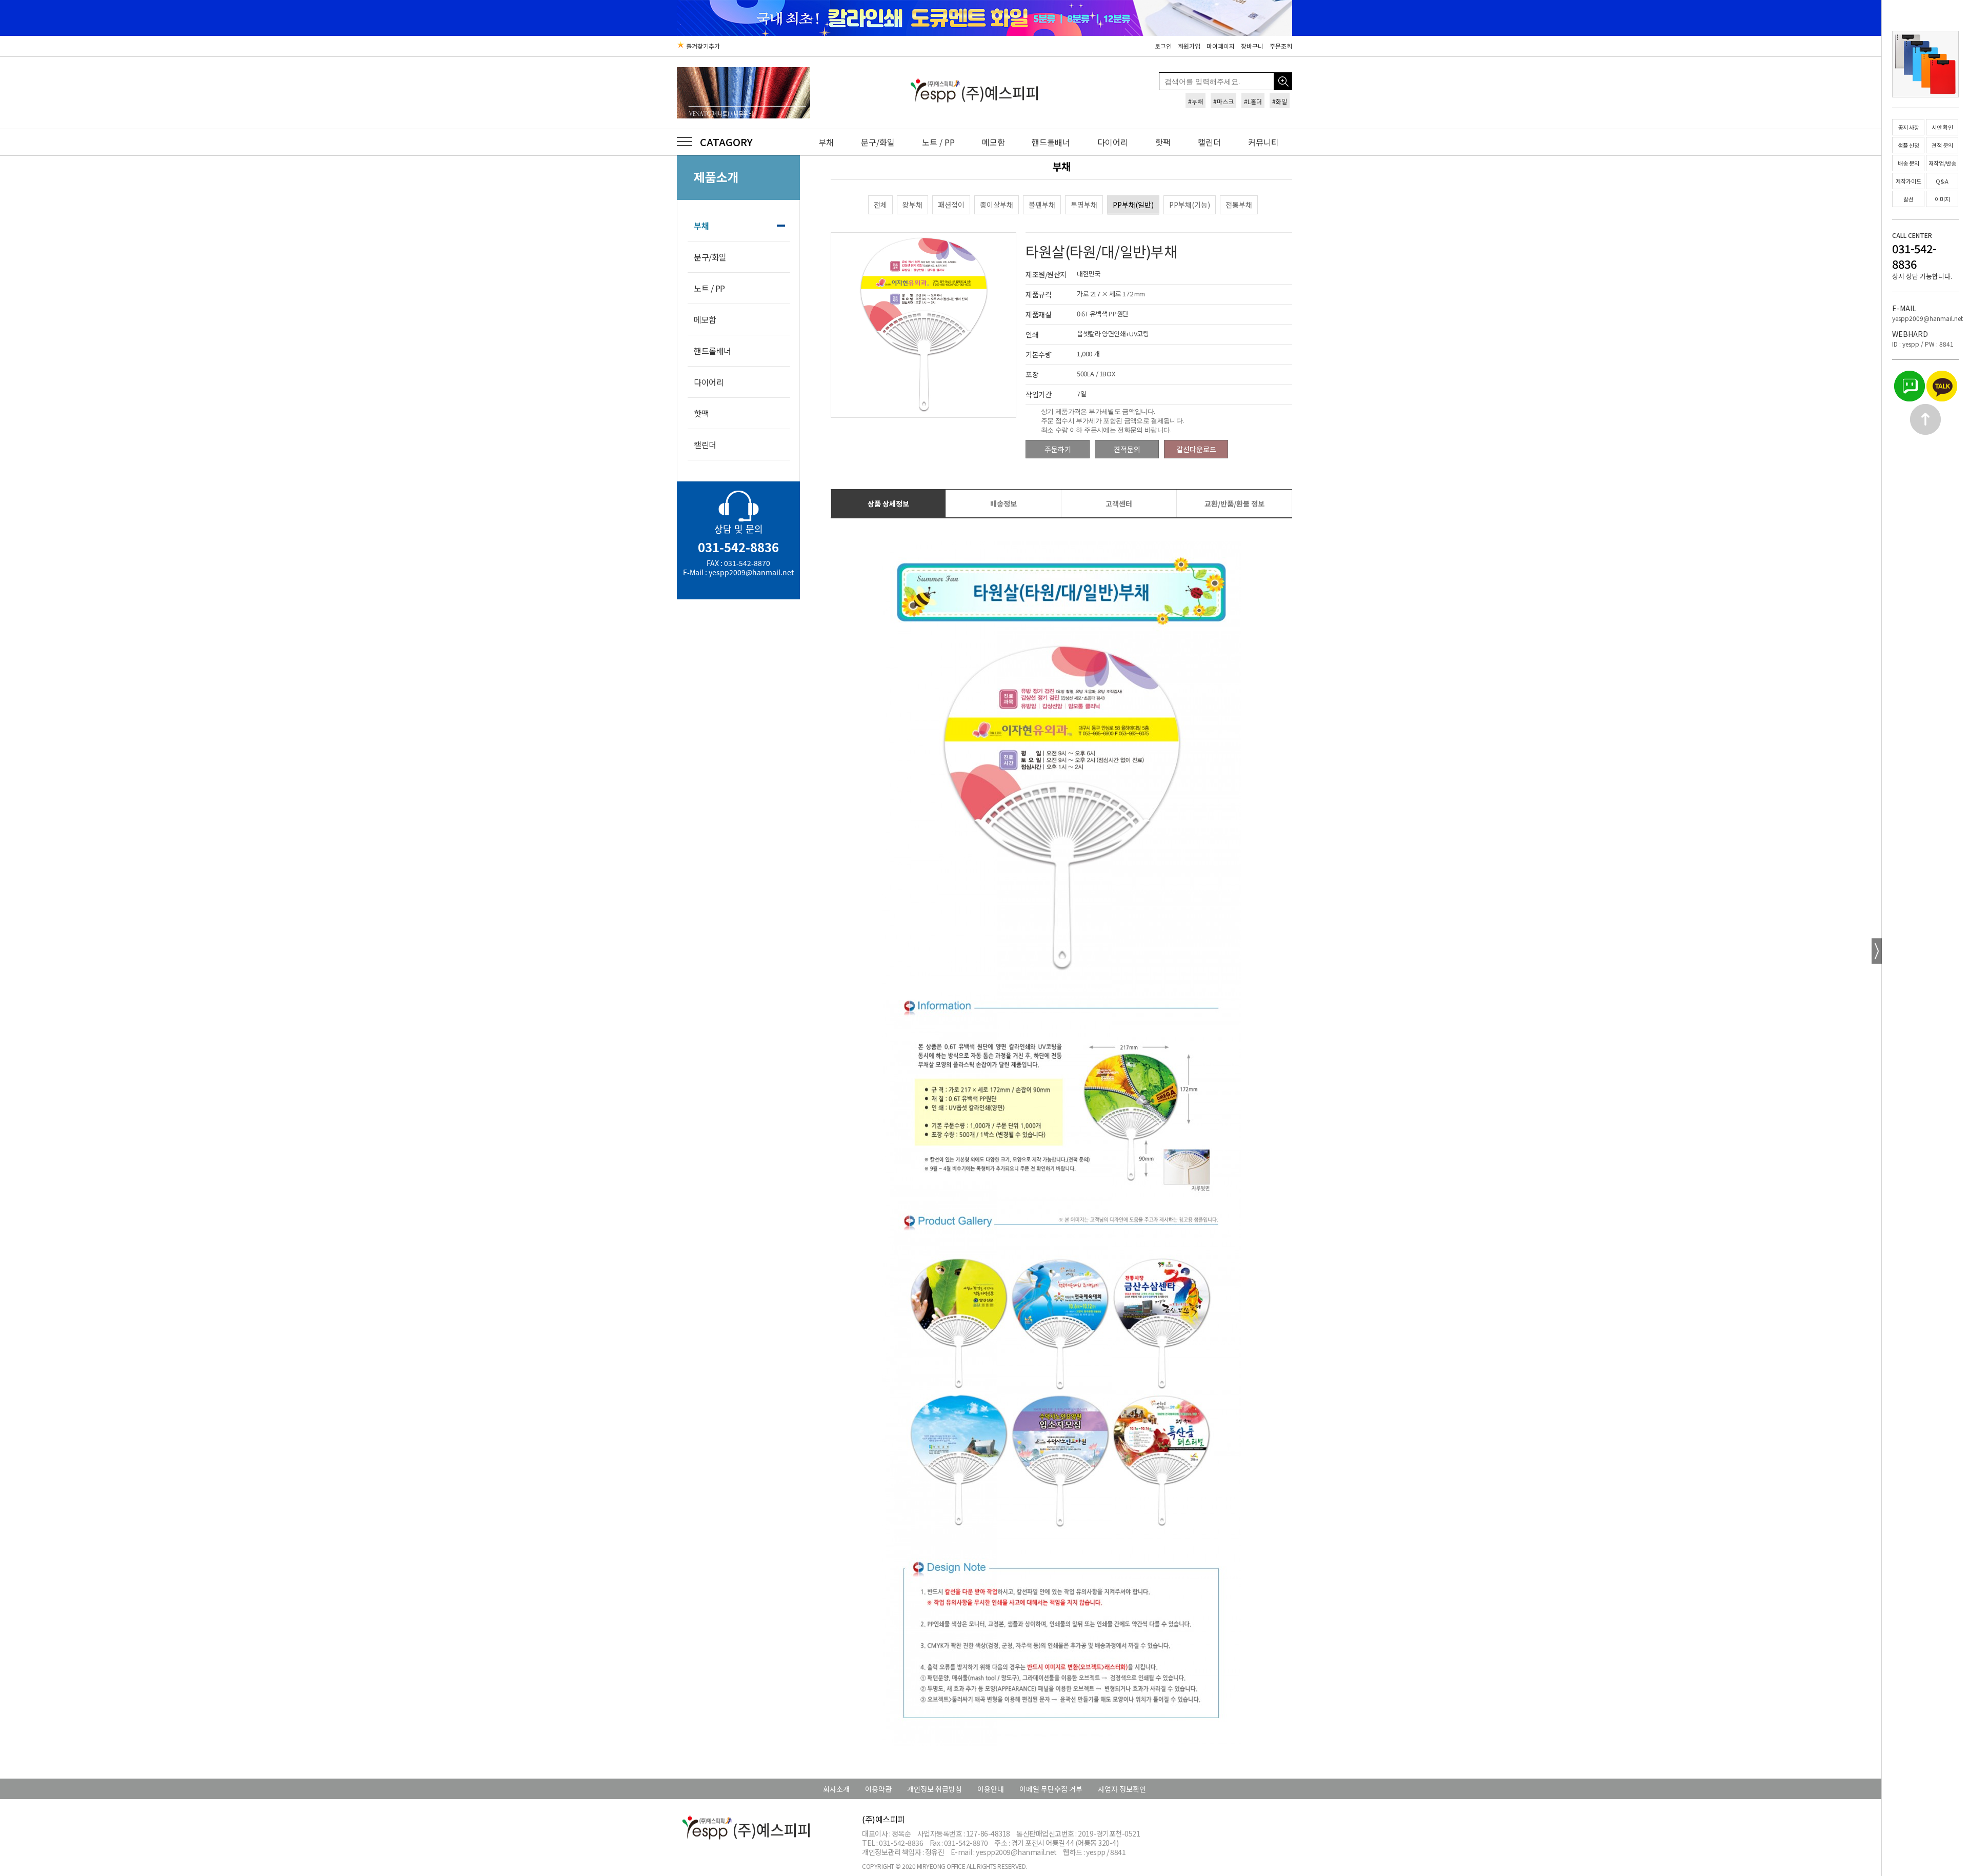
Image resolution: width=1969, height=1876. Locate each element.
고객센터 (1119, 503)
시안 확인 (1942, 127)
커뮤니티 (1263, 142)
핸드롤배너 (1051, 142)
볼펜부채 (1042, 205)
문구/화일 (878, 142)
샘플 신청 (1908, 145)
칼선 (1908, 199)
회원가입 (1189, 46)
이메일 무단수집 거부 (1051, 1789)
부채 (826, 142)
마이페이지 (1221, 46)
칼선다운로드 (1196, 449)
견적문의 (1127, 449)
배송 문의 (1908, 163)
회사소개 (836, 1789)
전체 (880, 205)
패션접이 (951, 205)
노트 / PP (938, 142)
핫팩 (1163, 142)
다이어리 (1113, 142)
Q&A (1942, 181)
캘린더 (1209, 142)
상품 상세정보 (888, 503)
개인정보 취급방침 (935, 1789)
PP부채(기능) (1190, 205)
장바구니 (1252, 46)
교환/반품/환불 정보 (1234, 503)
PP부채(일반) (1133, 205)
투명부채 (1084, 205)
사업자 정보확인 (1122, 1789)
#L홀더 (1253, 101)
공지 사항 (1908, 127)
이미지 (1942, 199)
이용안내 (991, 1789)
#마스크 (1223, 101)
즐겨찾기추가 (702, 46)
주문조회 (1281, 46)
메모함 (993, 142)
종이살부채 (997, 205)
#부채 (1196, 101)
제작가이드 (1908, 181)
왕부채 (912, 205)
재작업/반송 (1942, 163)
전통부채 (1239, 205)
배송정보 (1003, 503)
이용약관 (878, 1789)
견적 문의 (1942, 145)
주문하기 (1058, 449)
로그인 (1163, 46)
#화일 (1280, 101)
